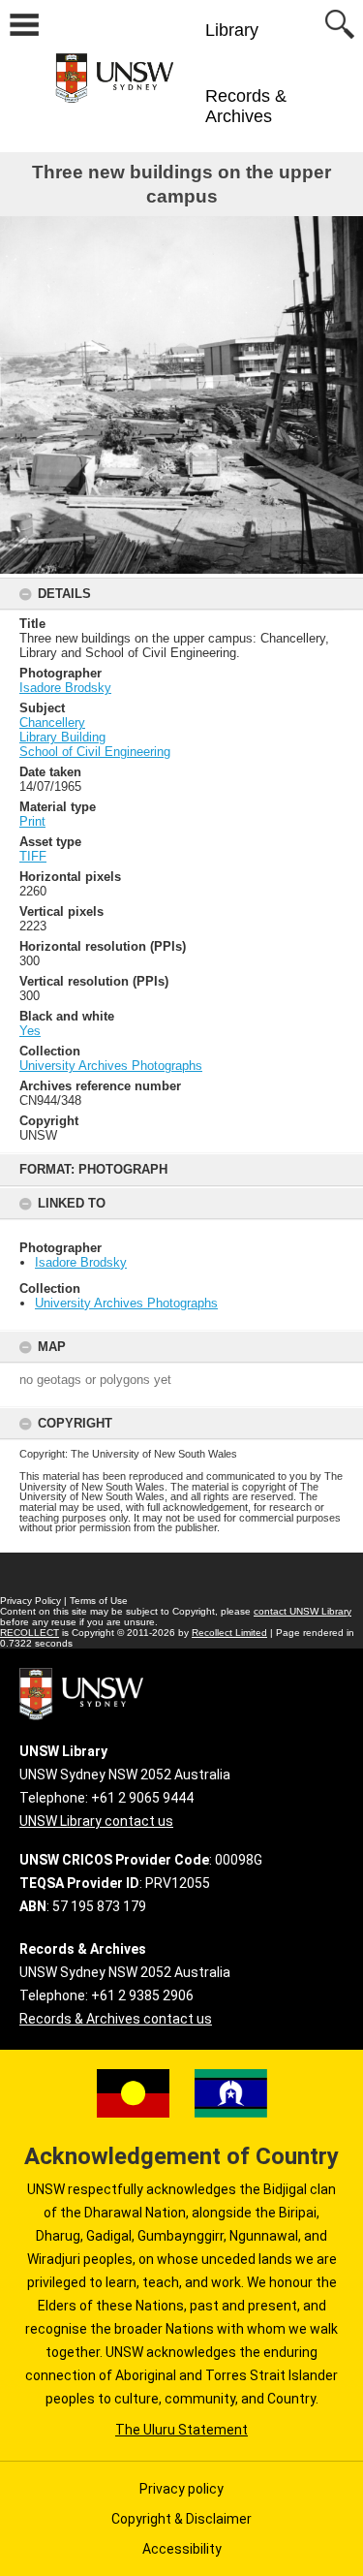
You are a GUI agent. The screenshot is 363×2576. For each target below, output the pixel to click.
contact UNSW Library (302, 1611)
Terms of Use (99, 1601)
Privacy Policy (30, 1601)
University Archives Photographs (126, 1303)
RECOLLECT (30, 1633)
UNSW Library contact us (96, 1821)
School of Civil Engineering (95, 752)
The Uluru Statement (181, 2430)
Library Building (62, 737)
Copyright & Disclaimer (181, 2519)
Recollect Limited (229, 1633)
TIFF (33, 856)
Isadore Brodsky (81, 1262)
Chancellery (52, 723)
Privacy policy (181, 2489)
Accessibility (182, 2549)
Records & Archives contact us (116, 2019)
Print (32, 821)
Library (232, 30)
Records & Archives (246, 106)
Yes (30, 1031)
